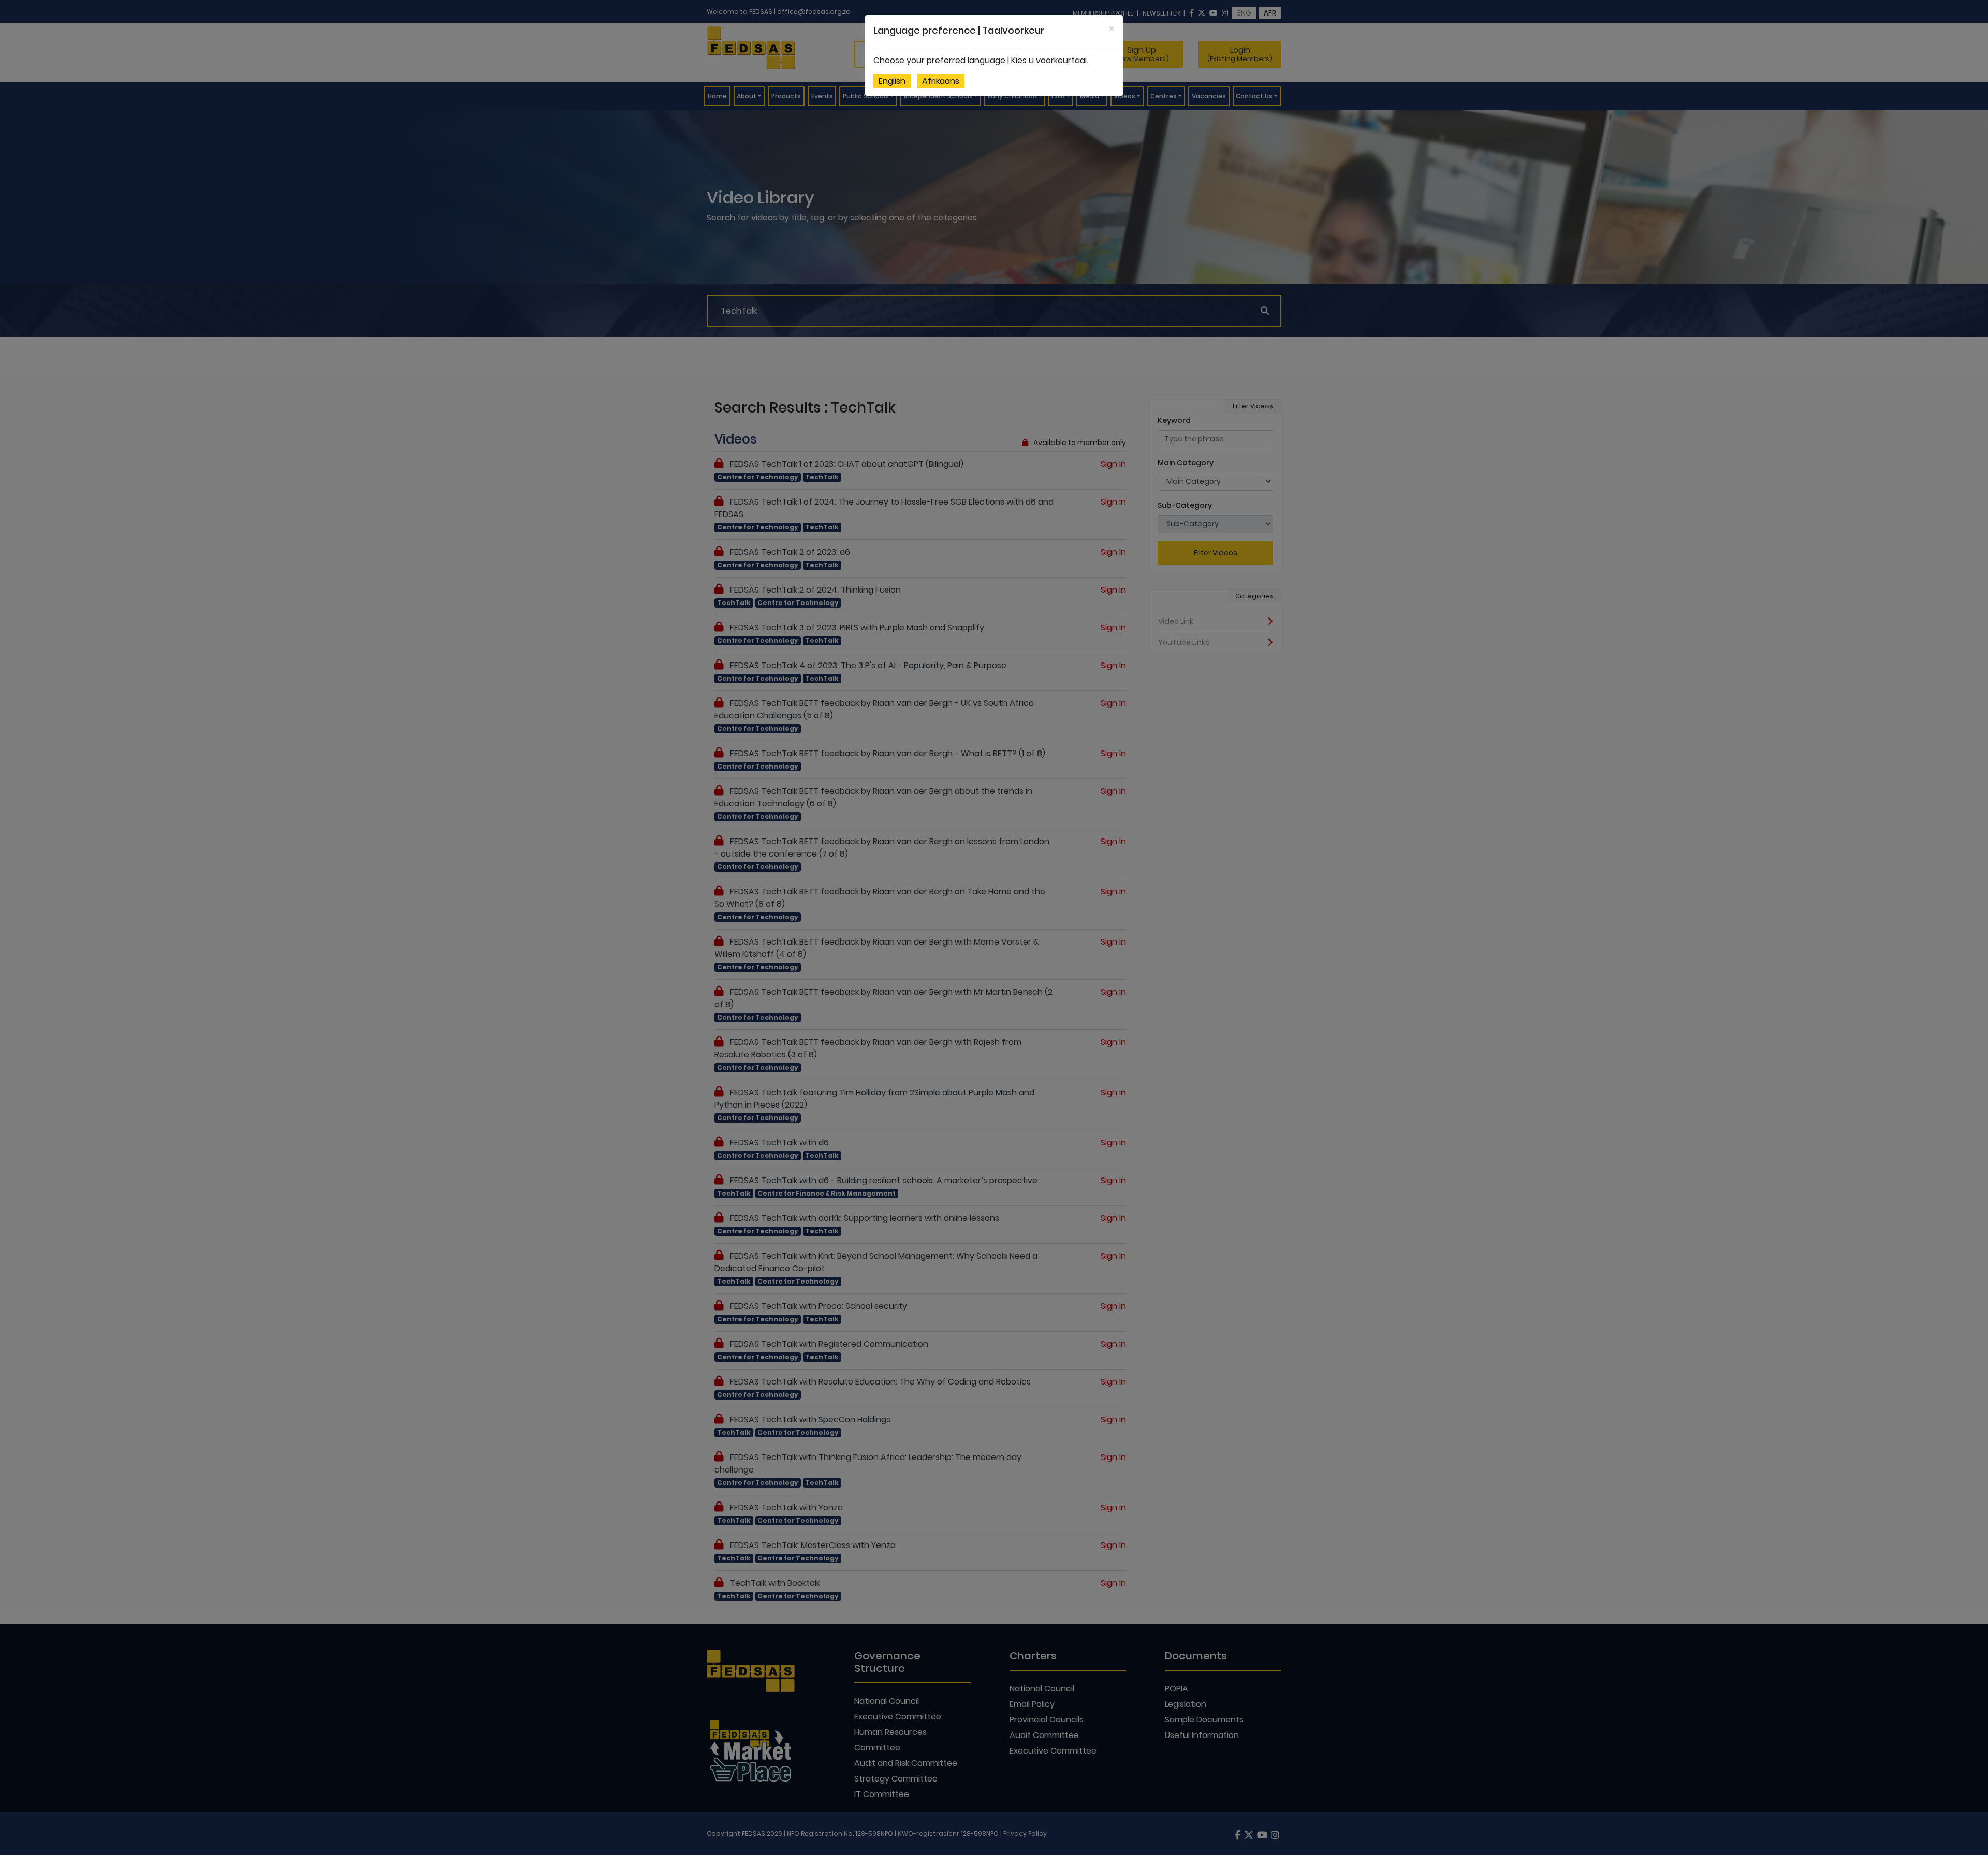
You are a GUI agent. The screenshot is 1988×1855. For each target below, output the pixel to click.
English (892, 81)
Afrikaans (941, 81)
